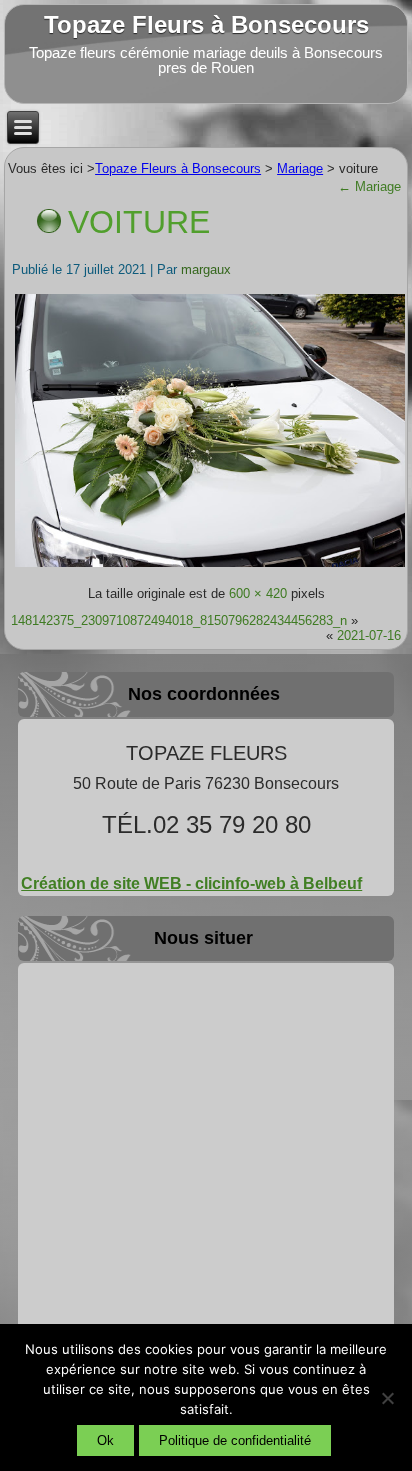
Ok (105, 1440)
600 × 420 (258, 593)
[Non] (387, 1398)
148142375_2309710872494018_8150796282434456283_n (179, 620)
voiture (139, 222)
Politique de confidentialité (235, 1440)
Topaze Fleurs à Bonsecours (206, 24)
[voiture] (210, 566)
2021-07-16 (369, 635)
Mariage (369, 186)
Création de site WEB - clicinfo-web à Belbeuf (191, 883)
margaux (206, 269)
